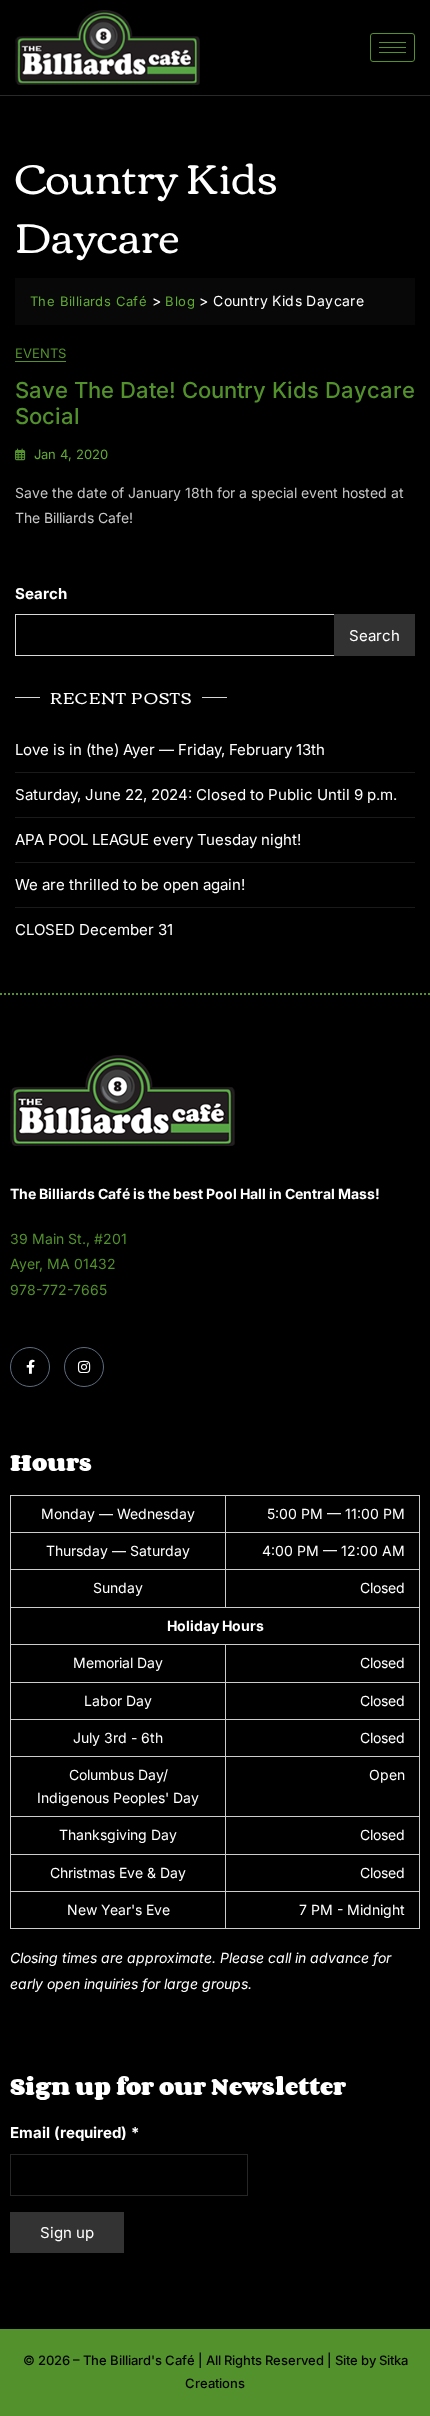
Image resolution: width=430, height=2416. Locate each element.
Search (41, 593)
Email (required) (74, 2132)
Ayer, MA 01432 (63, 1263)
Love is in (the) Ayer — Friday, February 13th (170, 749)
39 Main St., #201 (68, 1238)
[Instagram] (84, 1367)
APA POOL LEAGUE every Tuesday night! (158, 839)
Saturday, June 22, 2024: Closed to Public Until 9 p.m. (206, 794)
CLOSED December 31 (94, 929)
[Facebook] (30, 1367)
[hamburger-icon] (392, 47)
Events (40, 353)
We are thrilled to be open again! (130, 884)
